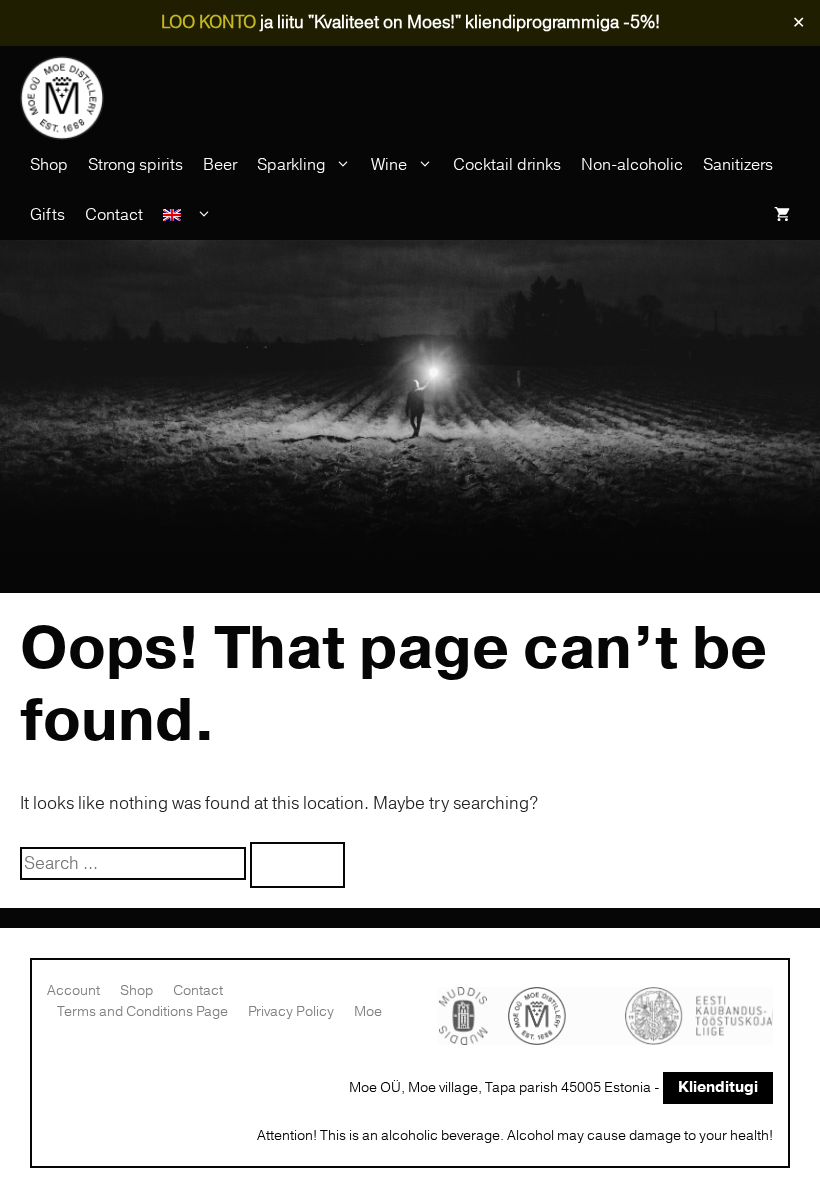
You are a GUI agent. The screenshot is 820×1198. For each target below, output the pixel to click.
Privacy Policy (291, 1011)
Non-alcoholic (632, 165)
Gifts (47, 215)
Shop (49, 165)
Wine (389, 165)
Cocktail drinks (507, 165)
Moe (368, 1011)
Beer (220, 165)
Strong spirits (135, 165)
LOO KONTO (208, 22)
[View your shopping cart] (782, 215)
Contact (114, 215)
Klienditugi (718, 1087)
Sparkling (291, 165)
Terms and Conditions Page (142, 1011)
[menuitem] (187, 215)
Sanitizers (738, 165)
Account (73, 990)
